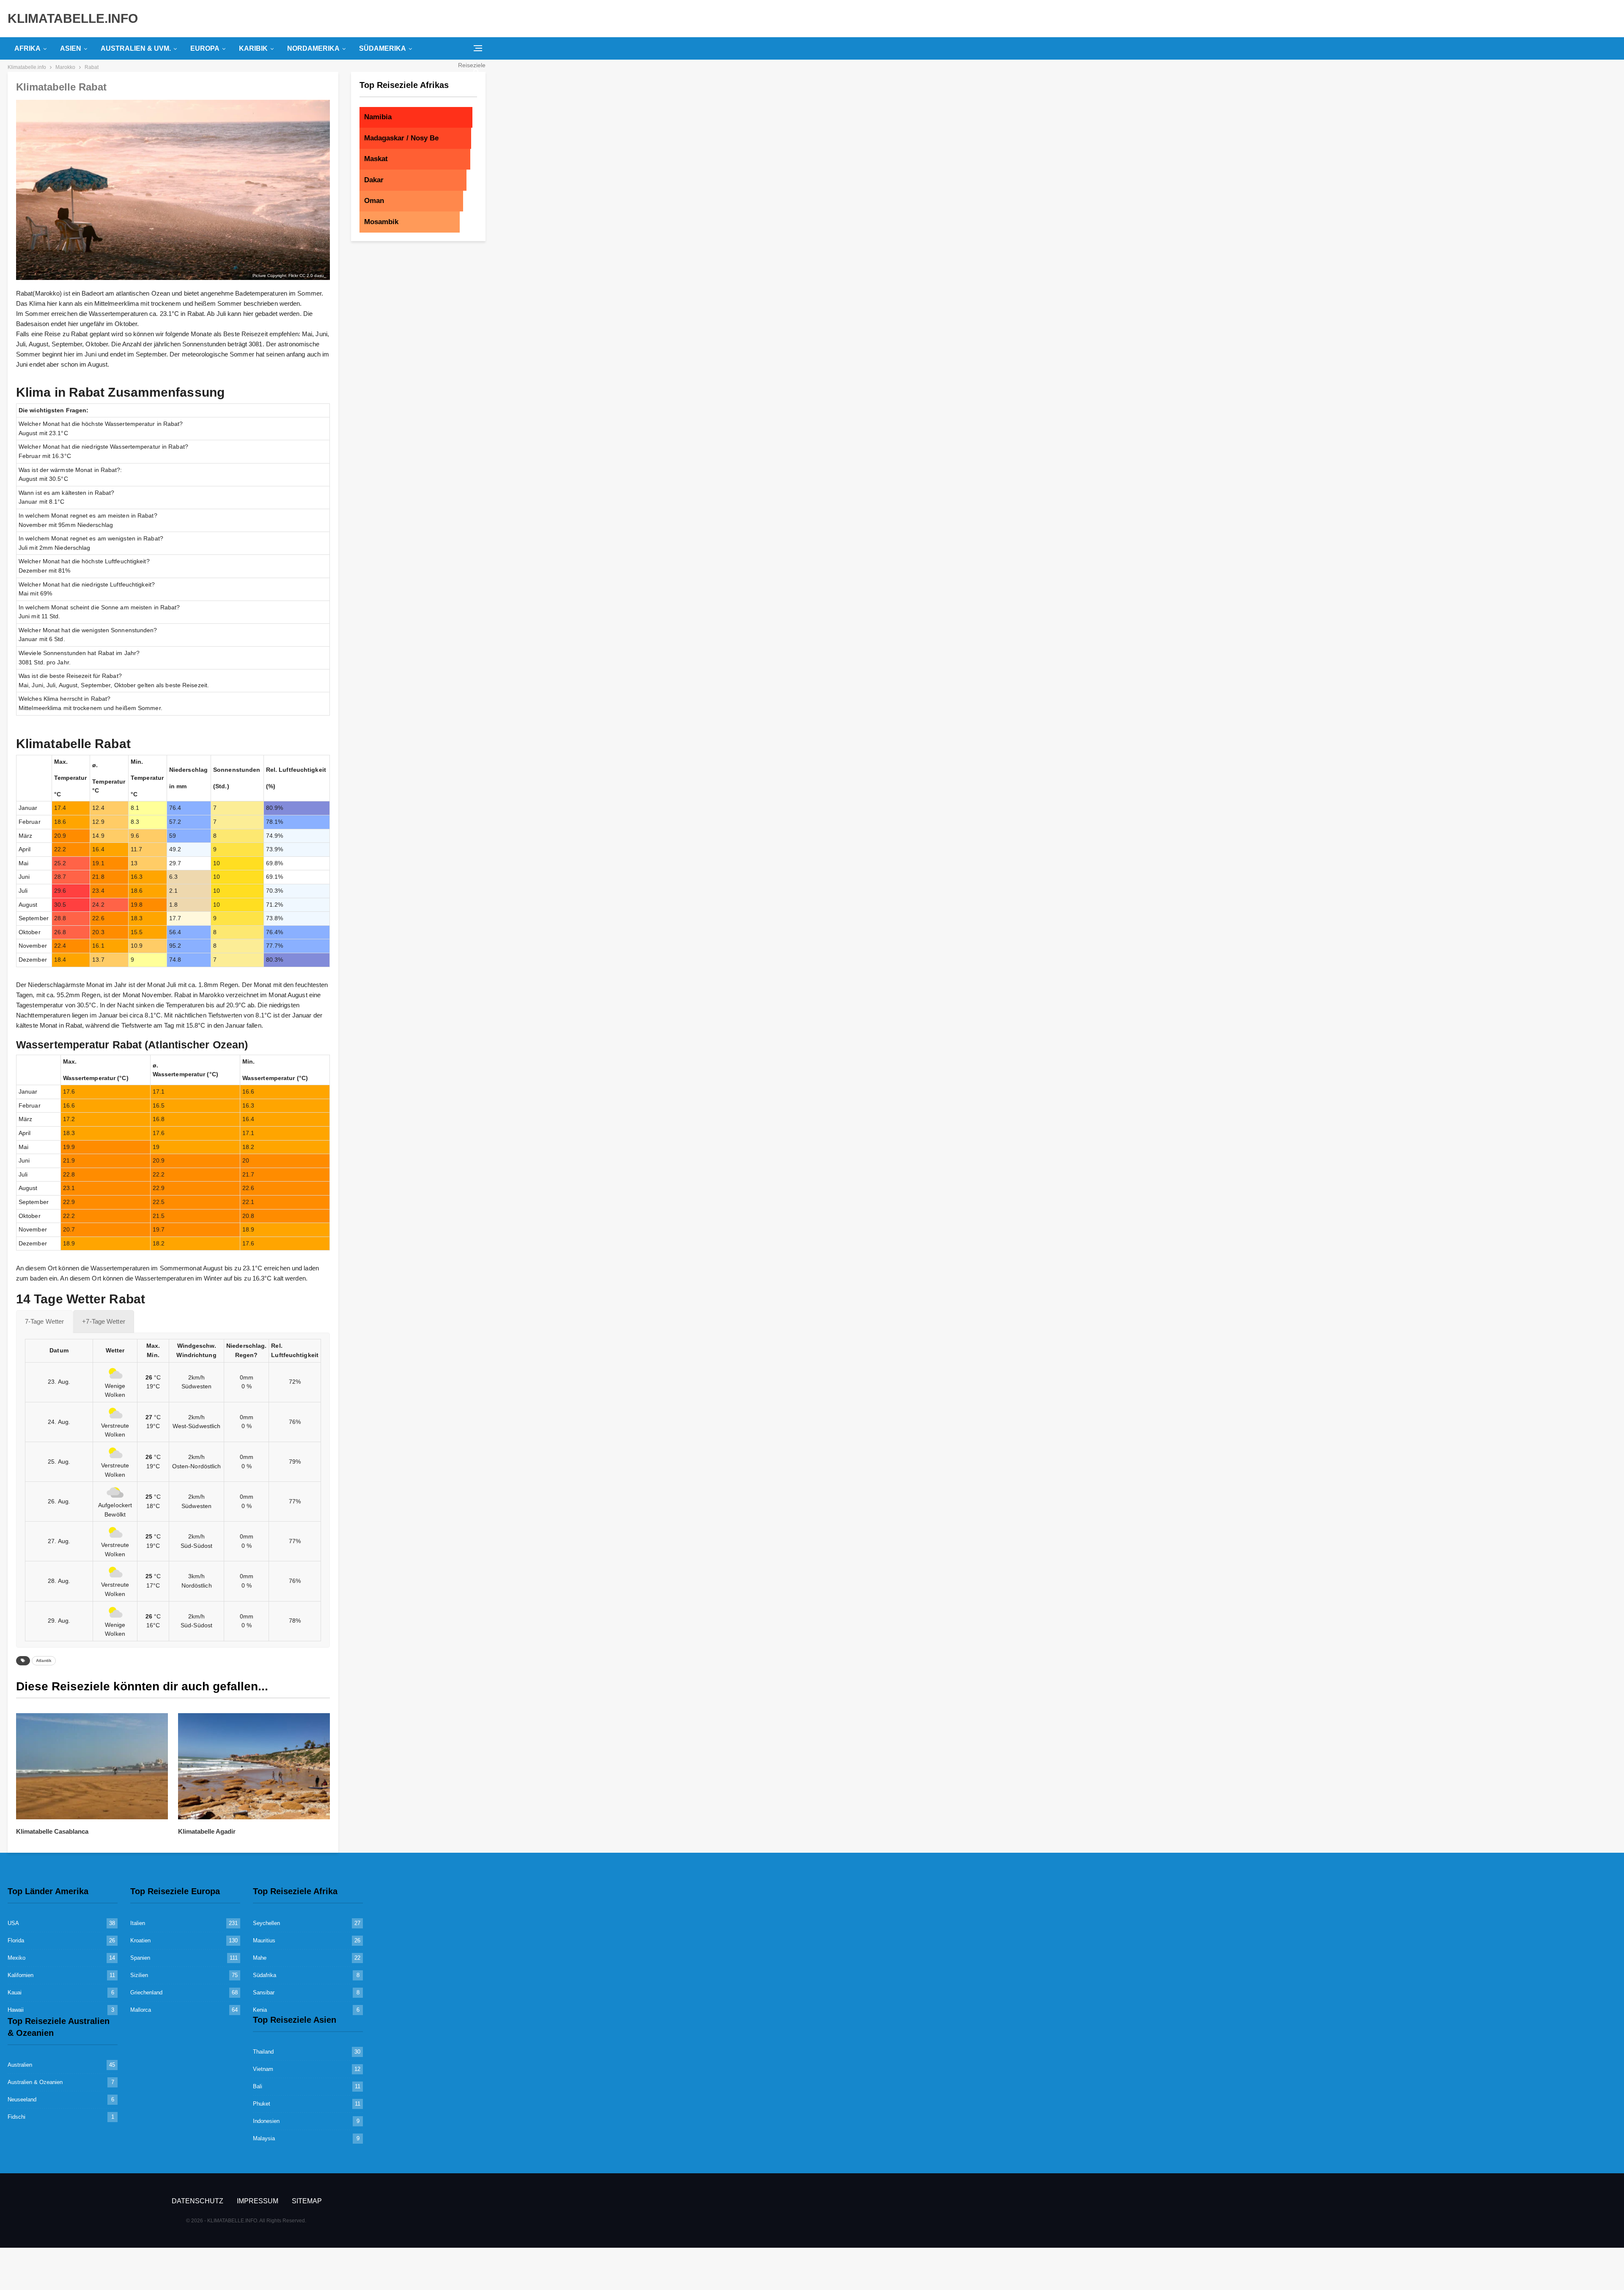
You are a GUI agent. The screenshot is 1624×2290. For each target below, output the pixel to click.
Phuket (262, 2104)
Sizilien (139, 1975)
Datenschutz (198, 2201)
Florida (16, 1940)
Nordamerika (313, 48)
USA (13, 1923)
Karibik (253, 48)
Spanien (140, 1958)
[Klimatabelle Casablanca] (92, 1766)
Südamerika (383, 48)
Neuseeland (22, 2099)
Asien (71, 48)
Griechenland (146, 1992)
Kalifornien (21, 1975)
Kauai (15, 1992)
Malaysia (264, 2138)
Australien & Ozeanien (35, 2082)
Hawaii (16, 2010)
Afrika (27, 48)
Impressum (258, 2201)
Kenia (260, 2010)
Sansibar (264, 1992)
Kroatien (140, 1940)
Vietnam (263, 2069)
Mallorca (141, 2010)
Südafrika (265, 1975)
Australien (20, 2065)
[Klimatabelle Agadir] (254, 1766)
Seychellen (266, 1923)
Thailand (263, 2052)
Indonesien (266, 2121)
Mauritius (264, 1940)
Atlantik (44, 1661)
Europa (205, 48)
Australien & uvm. (136, 48)
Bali (258, 2086)
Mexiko (16, 1958)
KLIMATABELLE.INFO (73, 18)
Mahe (260, 1958)
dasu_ (320, 276)
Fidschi (16, 2117)
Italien (138, 1923)
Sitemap (307, 2201)
